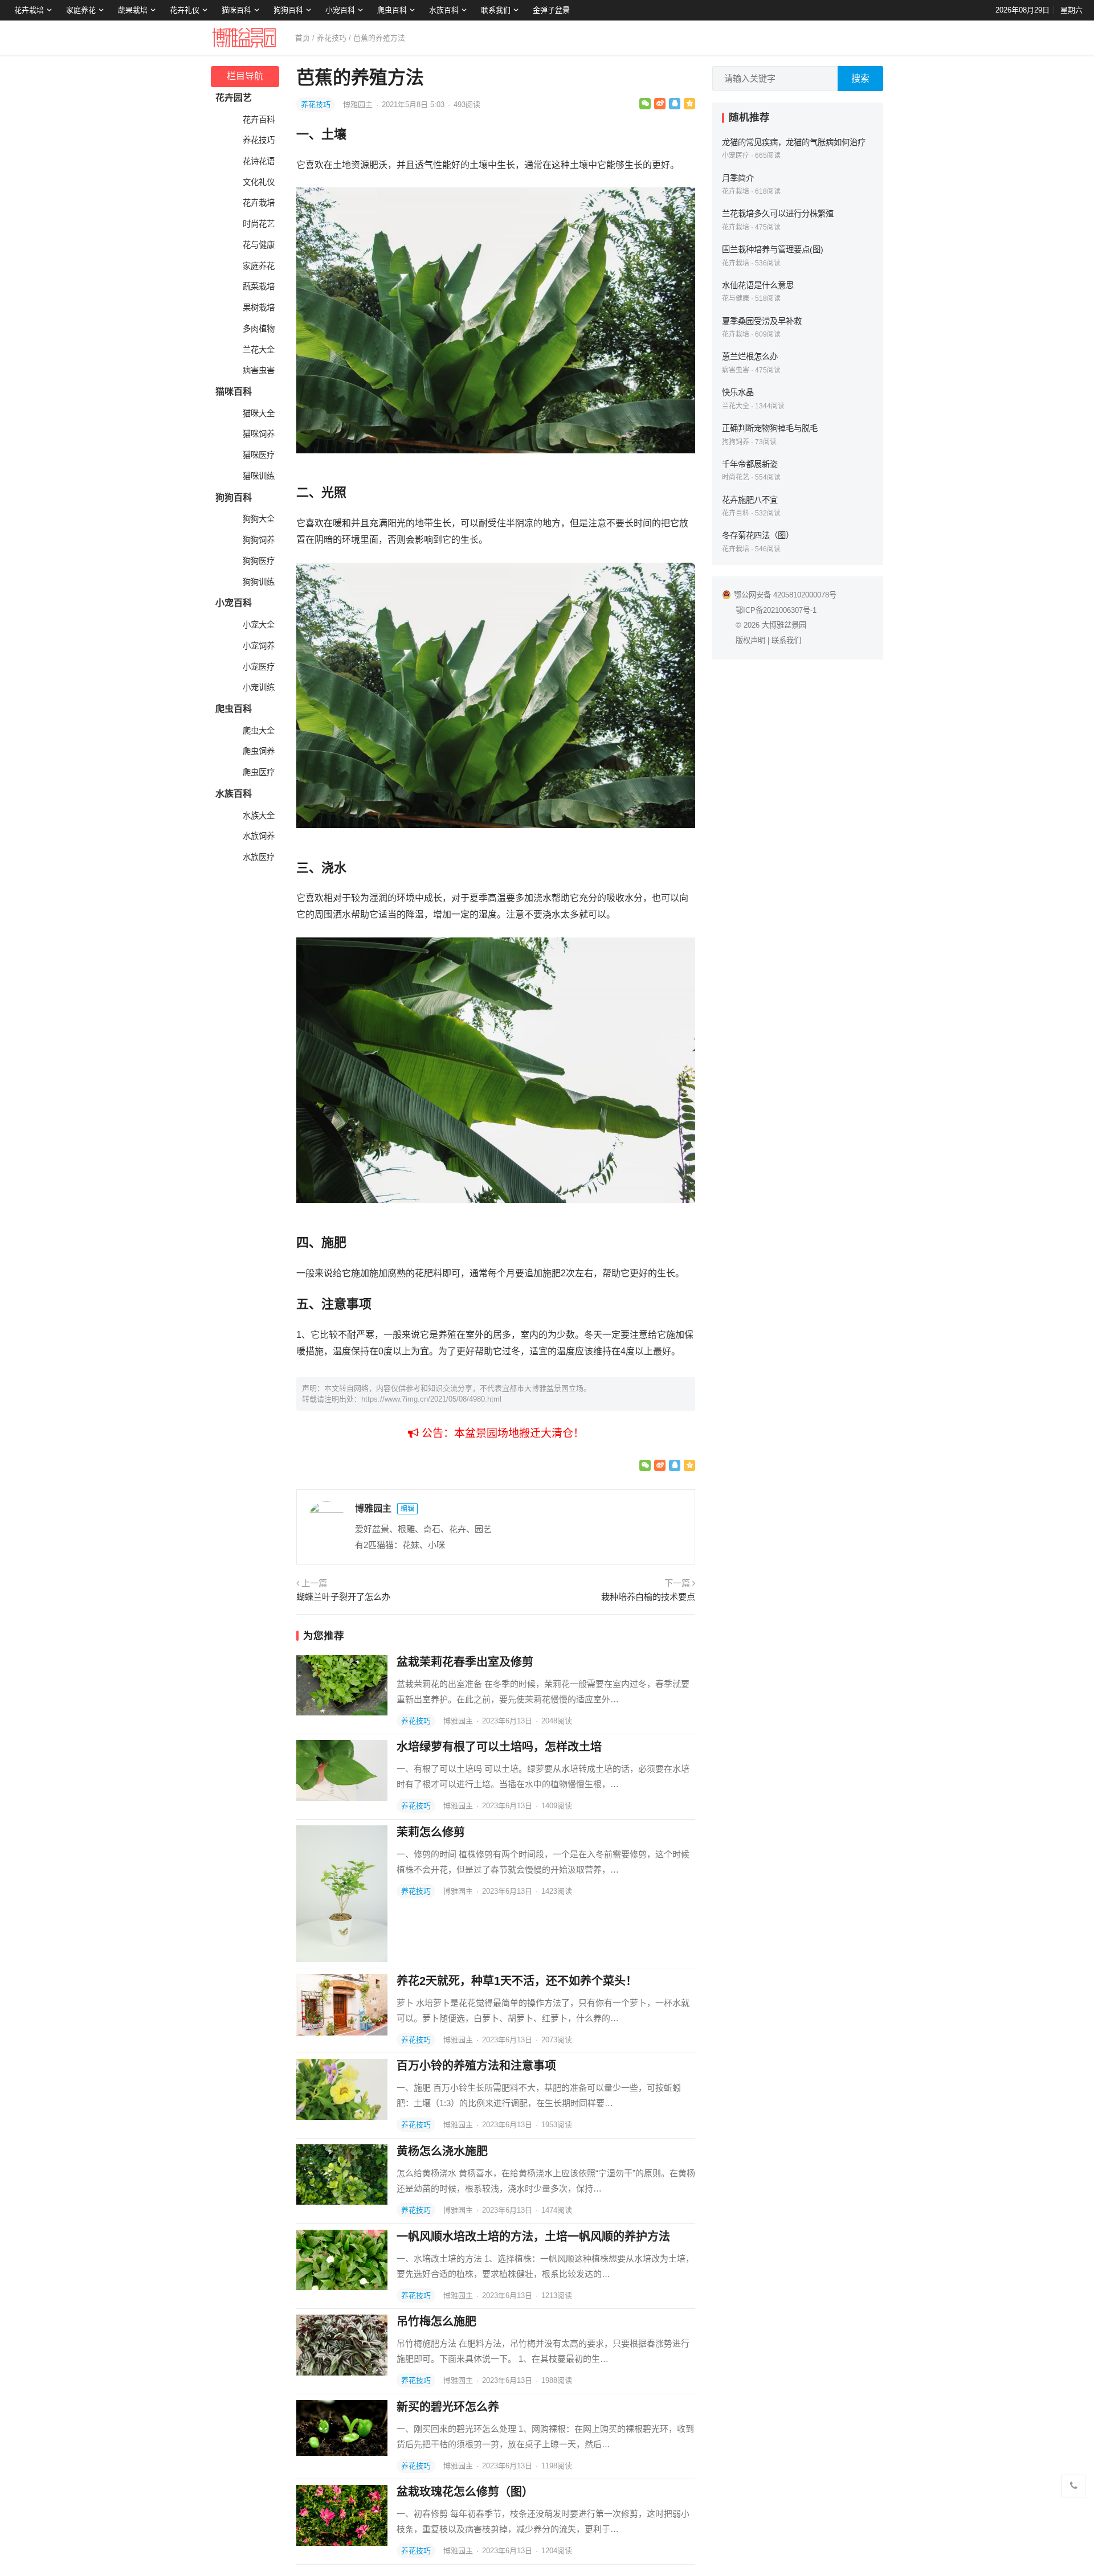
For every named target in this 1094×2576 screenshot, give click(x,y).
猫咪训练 (259, 476)
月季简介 (738, 178)
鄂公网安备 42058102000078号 (785, 595)
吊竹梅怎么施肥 (436, 2321)
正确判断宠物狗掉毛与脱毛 (770, 428)
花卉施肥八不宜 (750, 500)
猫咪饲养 (259, 434)
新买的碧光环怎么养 (448, 2407)
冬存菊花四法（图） (758, 535)
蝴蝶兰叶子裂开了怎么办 (343, 1597)
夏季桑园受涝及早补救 (762, 321)
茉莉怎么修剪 (431, 1832)
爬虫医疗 (259, 772)
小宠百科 (340, 10)
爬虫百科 (392, 10)
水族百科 (444, 10)
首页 (303, 38)
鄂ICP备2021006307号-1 (776, 610)
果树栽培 (259, 308)
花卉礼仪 (185, 10)
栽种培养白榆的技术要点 (648, 1597)
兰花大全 (259, 350)
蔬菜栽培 (259, 286)
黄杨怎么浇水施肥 (442, 2151)
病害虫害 (259, 370)
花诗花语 (259, 161)
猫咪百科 (236, 10)
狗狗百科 (288, 10)
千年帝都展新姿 (750, 464)
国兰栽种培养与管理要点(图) (773, 249)
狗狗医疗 (259, 561)
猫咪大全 (259, 413)
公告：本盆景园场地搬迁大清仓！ (501, 1433)
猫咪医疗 (259, 455)
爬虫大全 (259, 731)
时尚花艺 (259, 224)
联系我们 (496, 10)
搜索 (860, 78)
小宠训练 (259, 687)
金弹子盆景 (551, 10)
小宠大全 (259, 625)
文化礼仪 (259, 182)
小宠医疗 (259, 667)
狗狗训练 (259, 582)
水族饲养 (259, 836)
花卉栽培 (29, 10)
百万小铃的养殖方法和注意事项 (476, 2066)
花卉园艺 (234, 98)
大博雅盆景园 (784, 625)
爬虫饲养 (259, 751)
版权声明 (750, 640)
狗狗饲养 (259, 540)
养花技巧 (332, 38)
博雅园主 (359, 105)
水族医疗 (259, 857)
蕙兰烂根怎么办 (750, 357)
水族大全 (259, 816)
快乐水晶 (738, 392)
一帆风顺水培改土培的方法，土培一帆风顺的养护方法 (533, 2237)
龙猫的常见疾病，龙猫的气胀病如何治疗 (794, 142)
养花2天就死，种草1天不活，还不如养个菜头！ (517, 1981)
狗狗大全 (259, 519)
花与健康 (259, 245)
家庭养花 (81, 10)
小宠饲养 (259, 646)
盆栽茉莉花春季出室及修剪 (465, 1662)
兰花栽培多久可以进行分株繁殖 (778, 214)
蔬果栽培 (133, 10)
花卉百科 (259, 120)
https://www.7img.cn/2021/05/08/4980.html (431, 1399)
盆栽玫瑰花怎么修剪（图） (465, 2492)
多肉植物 (259, 329)
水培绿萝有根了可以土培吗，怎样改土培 (499, 1747)
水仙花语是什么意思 (758, 285)
